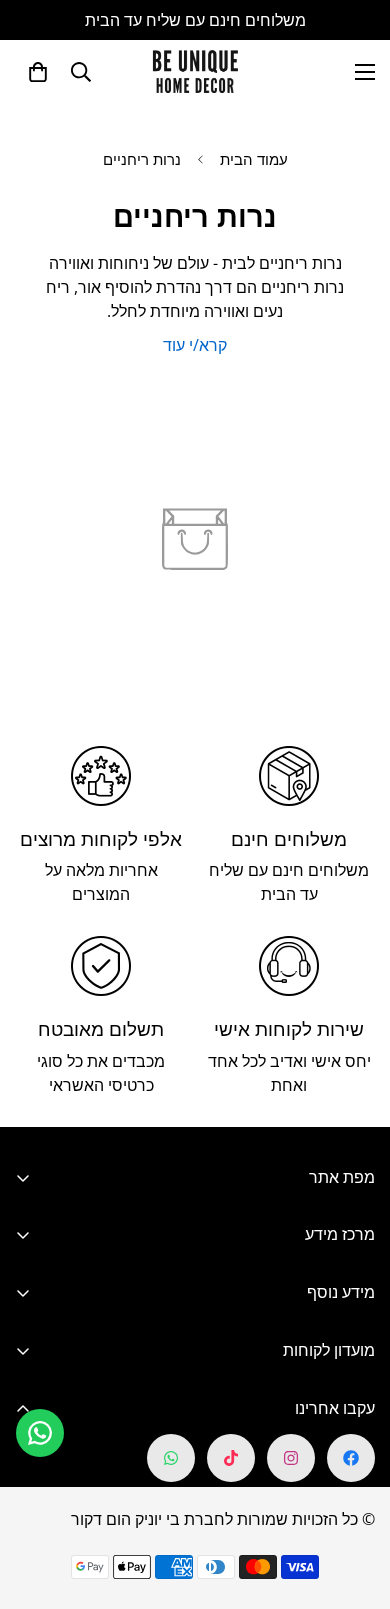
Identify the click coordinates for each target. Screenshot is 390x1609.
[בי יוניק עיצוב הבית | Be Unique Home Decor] (195, 71)
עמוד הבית (254, 159)
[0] (38, 72)
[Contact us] (40, 1433)
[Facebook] (351, 1458)
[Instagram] (291, 1458)
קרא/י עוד (195, 345)
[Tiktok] (231, 1458)
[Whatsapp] (171, 1458)
